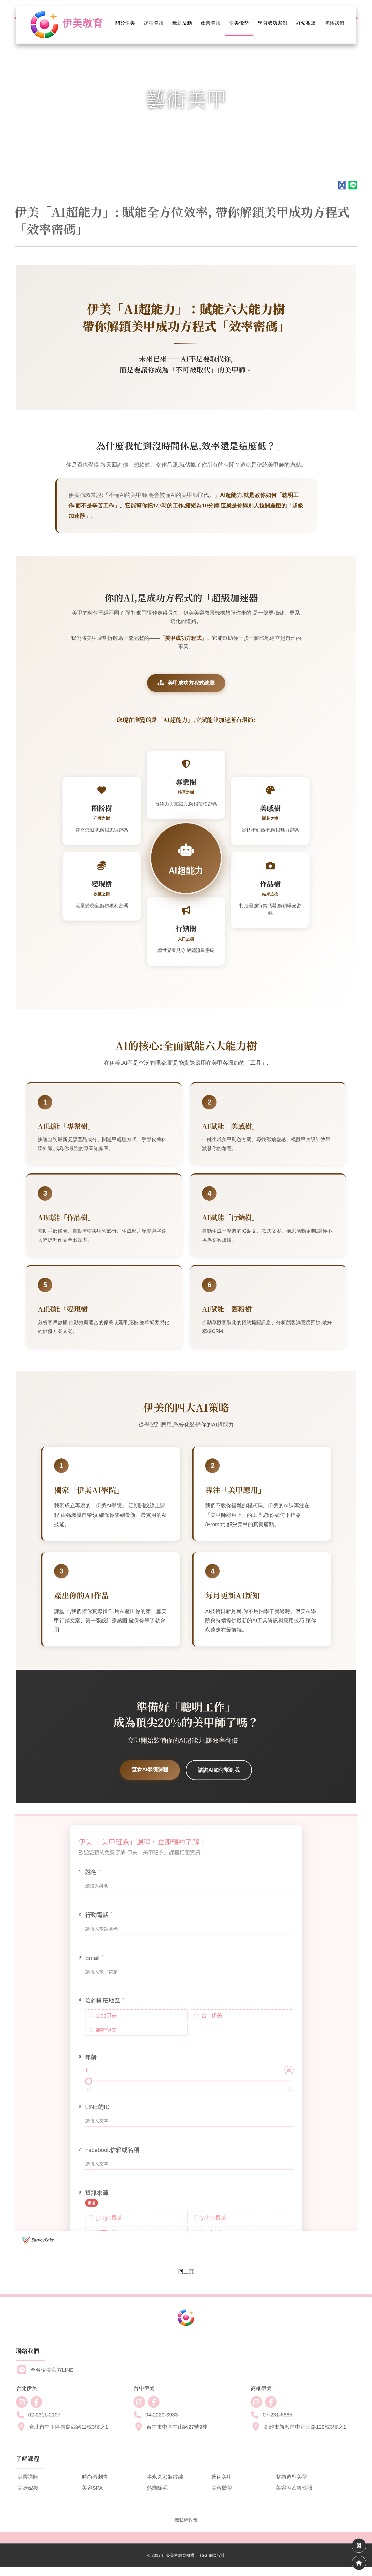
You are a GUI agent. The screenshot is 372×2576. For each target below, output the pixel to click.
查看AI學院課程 (150, 1769)
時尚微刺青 (95, 2477)
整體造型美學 (291, 2477)
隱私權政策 (186, 2520)
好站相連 (306, 23)
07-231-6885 (278, 2415)
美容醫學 (222, 2488)
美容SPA (92, 2488)
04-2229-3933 (162, 2415)
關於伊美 (125, 23)
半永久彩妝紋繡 (165, 2477)
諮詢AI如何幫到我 (219, 1770)
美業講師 (28, 2477)
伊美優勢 (239, 23)
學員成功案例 (273, 23)
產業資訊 (211, 23)
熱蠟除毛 (157, 2488)
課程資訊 (154, 23)
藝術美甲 (222, 2477)
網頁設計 (217, 2555)
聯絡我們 (335, 23)
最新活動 (182, 23)
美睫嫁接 (28, 2488)
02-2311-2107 (44, 2415)
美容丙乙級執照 (294, 2488)
